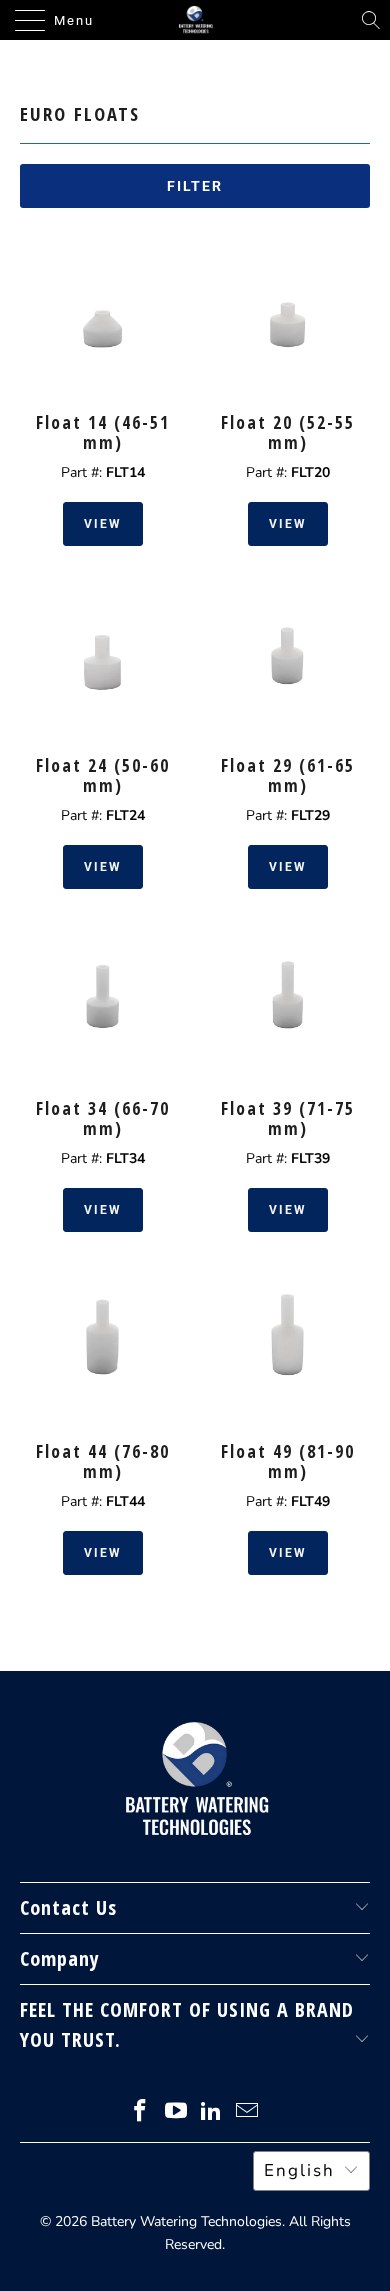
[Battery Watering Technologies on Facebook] (141, 2113)
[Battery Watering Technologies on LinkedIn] (212, 2113)
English (299, 2170)
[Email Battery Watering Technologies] (248, 2113)
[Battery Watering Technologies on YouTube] (176, 2113)
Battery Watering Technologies (186, 2221)
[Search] (371, 20)
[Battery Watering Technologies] (195, 20)
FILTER (195, 186)
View (103, 524)
